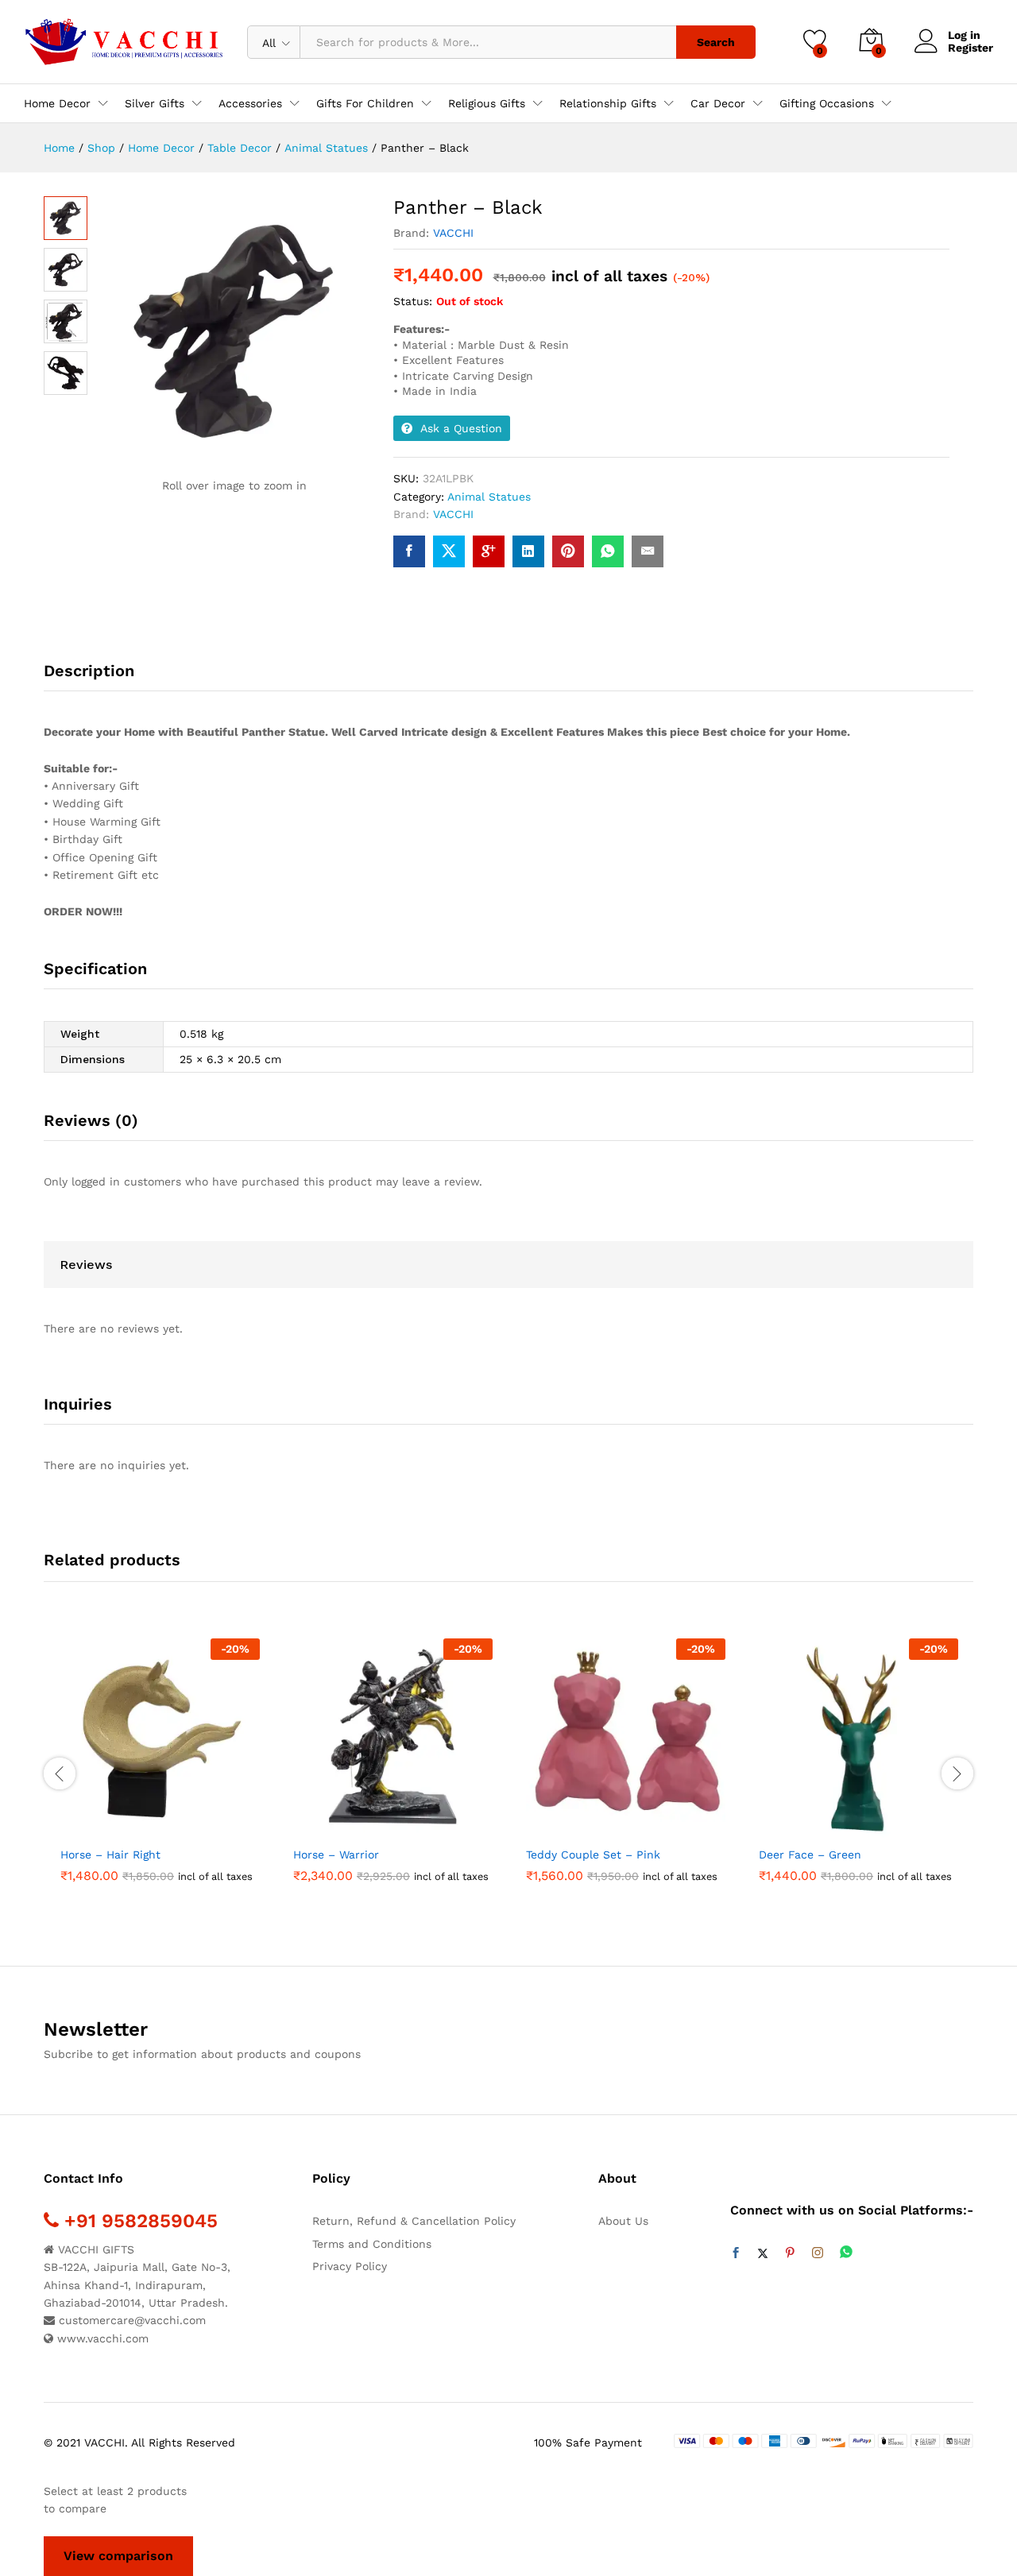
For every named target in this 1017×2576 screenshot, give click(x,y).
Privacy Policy (350, 2266)
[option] (160, 1764)
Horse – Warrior (336, 1855)
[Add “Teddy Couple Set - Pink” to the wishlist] (640, 1820)
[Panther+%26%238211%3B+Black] (449, 551)
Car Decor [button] (718, 103)
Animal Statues (489, 497)
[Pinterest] (790, 2253)
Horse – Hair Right (110, 1855)
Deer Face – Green (810, 1855)
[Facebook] (736, 2253)
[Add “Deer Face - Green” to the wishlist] (873, 1820)
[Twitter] (763, 2253)
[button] (102, 1820)
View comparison (118, 2556)
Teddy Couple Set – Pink (593, 1855)
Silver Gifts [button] (155, 103)
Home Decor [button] (57, 103)
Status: (413, 301)
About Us (623, 2221)
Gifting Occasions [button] (827, 103)
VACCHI (453, 233)
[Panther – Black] (409, 551)
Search (716, 42)
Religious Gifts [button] (487, 103)
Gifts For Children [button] (365, 103)
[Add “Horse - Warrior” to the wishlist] (408, 1820)
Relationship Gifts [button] (608, 103)
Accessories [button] (250, 103)
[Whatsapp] (846, 2253)
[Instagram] (818, 2253)
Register (971, 48)
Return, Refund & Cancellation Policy (414, 2221)
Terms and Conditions (372, 2244)
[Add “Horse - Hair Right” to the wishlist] (175, 1820)
